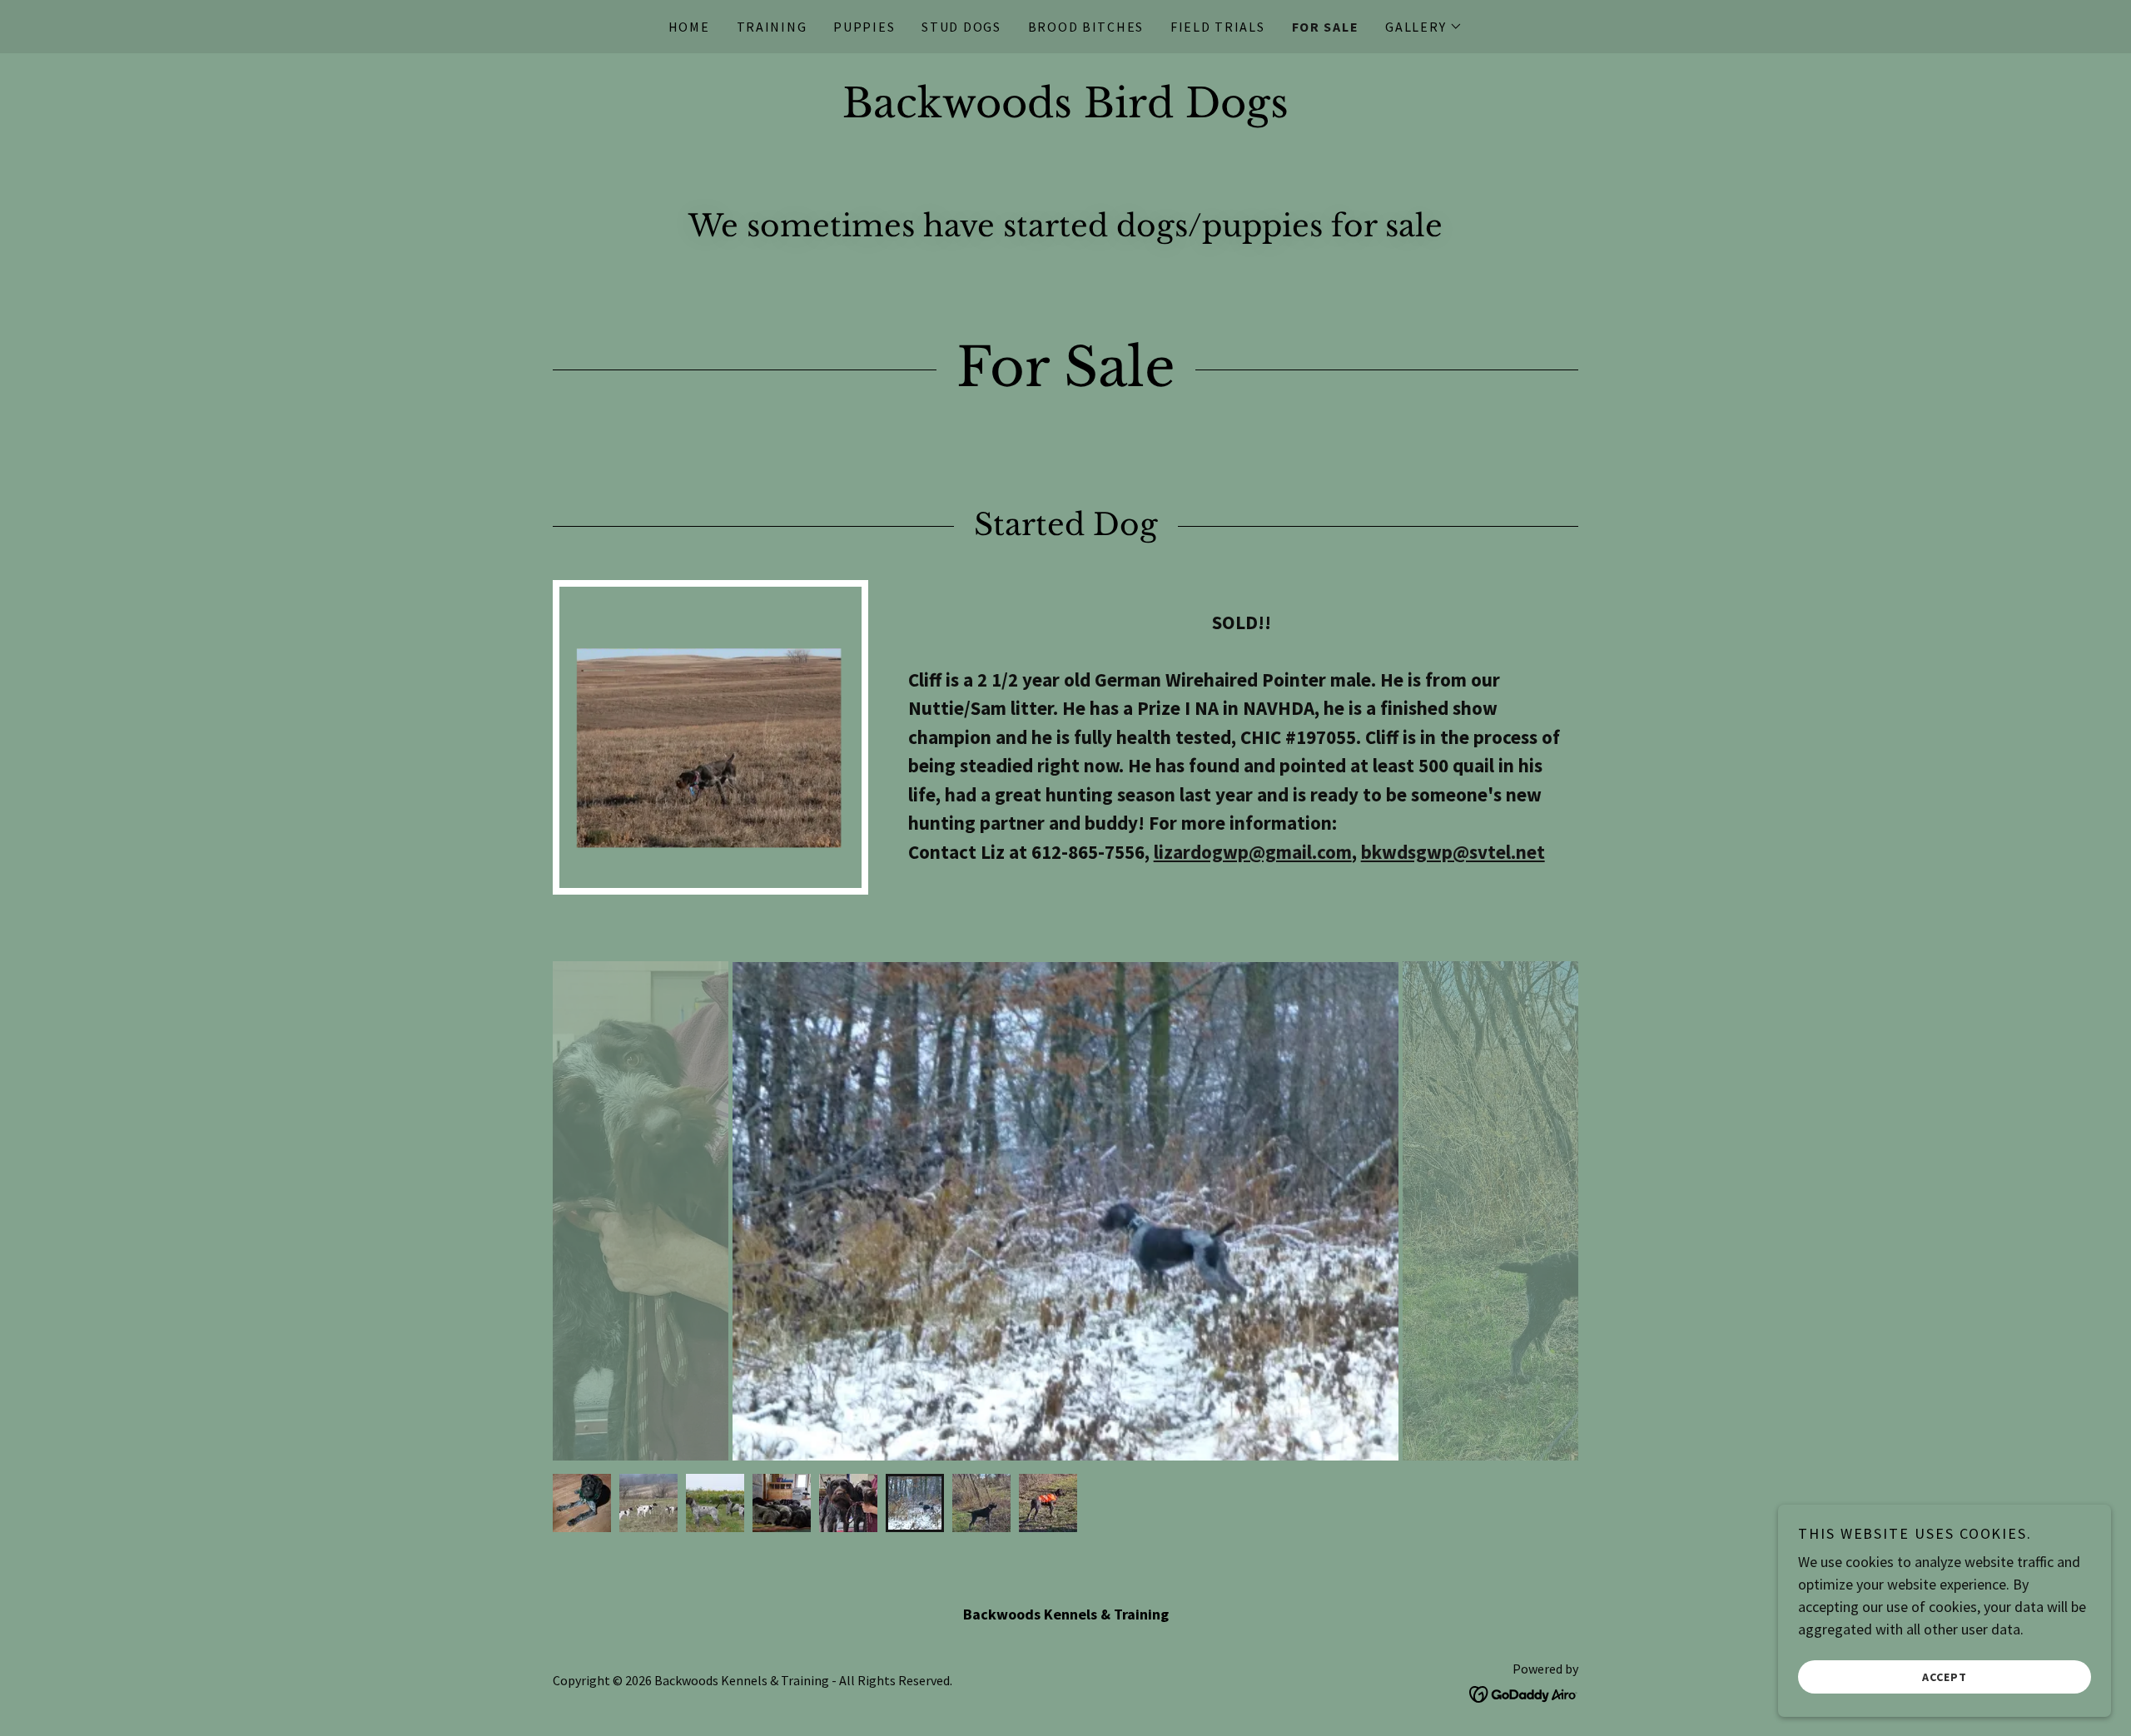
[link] (1065, 112)
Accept (1945, 1676)
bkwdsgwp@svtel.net (1453, 852)
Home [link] (689, 27)
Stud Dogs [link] (961, 27)
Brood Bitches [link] (1086, 27)
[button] (1424, 27)
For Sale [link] (1326, 27)
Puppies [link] (864, 27)
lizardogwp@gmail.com (1253, 852)
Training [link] (772, 27)
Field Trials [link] (1218, 27)
